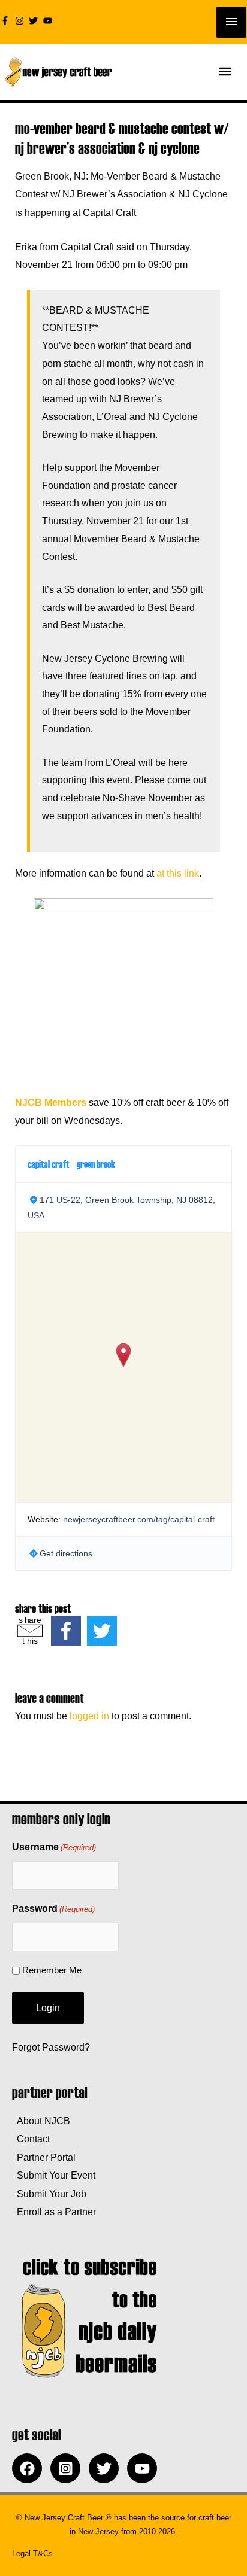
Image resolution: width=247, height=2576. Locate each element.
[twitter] (35, 21)
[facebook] (30, 2468)
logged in (89, 1716)
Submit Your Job (49, 2194)
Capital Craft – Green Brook (71, 1164)
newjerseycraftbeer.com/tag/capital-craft (139, 1519)
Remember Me (52, 1970)
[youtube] (49, 21)
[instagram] (21, 21)
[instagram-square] (68, 2468)
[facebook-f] (7, 21)
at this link (178, 873)
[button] (124, 1355)
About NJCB (41, 2121)
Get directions (66, 1553)
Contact (31, 2139)
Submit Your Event (54, 2175)
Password (53, 1909)
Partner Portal (44, 2157)
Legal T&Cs (32, 2554)
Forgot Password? (51, 2047)
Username (54, 1847)
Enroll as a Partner (54, 2212)
